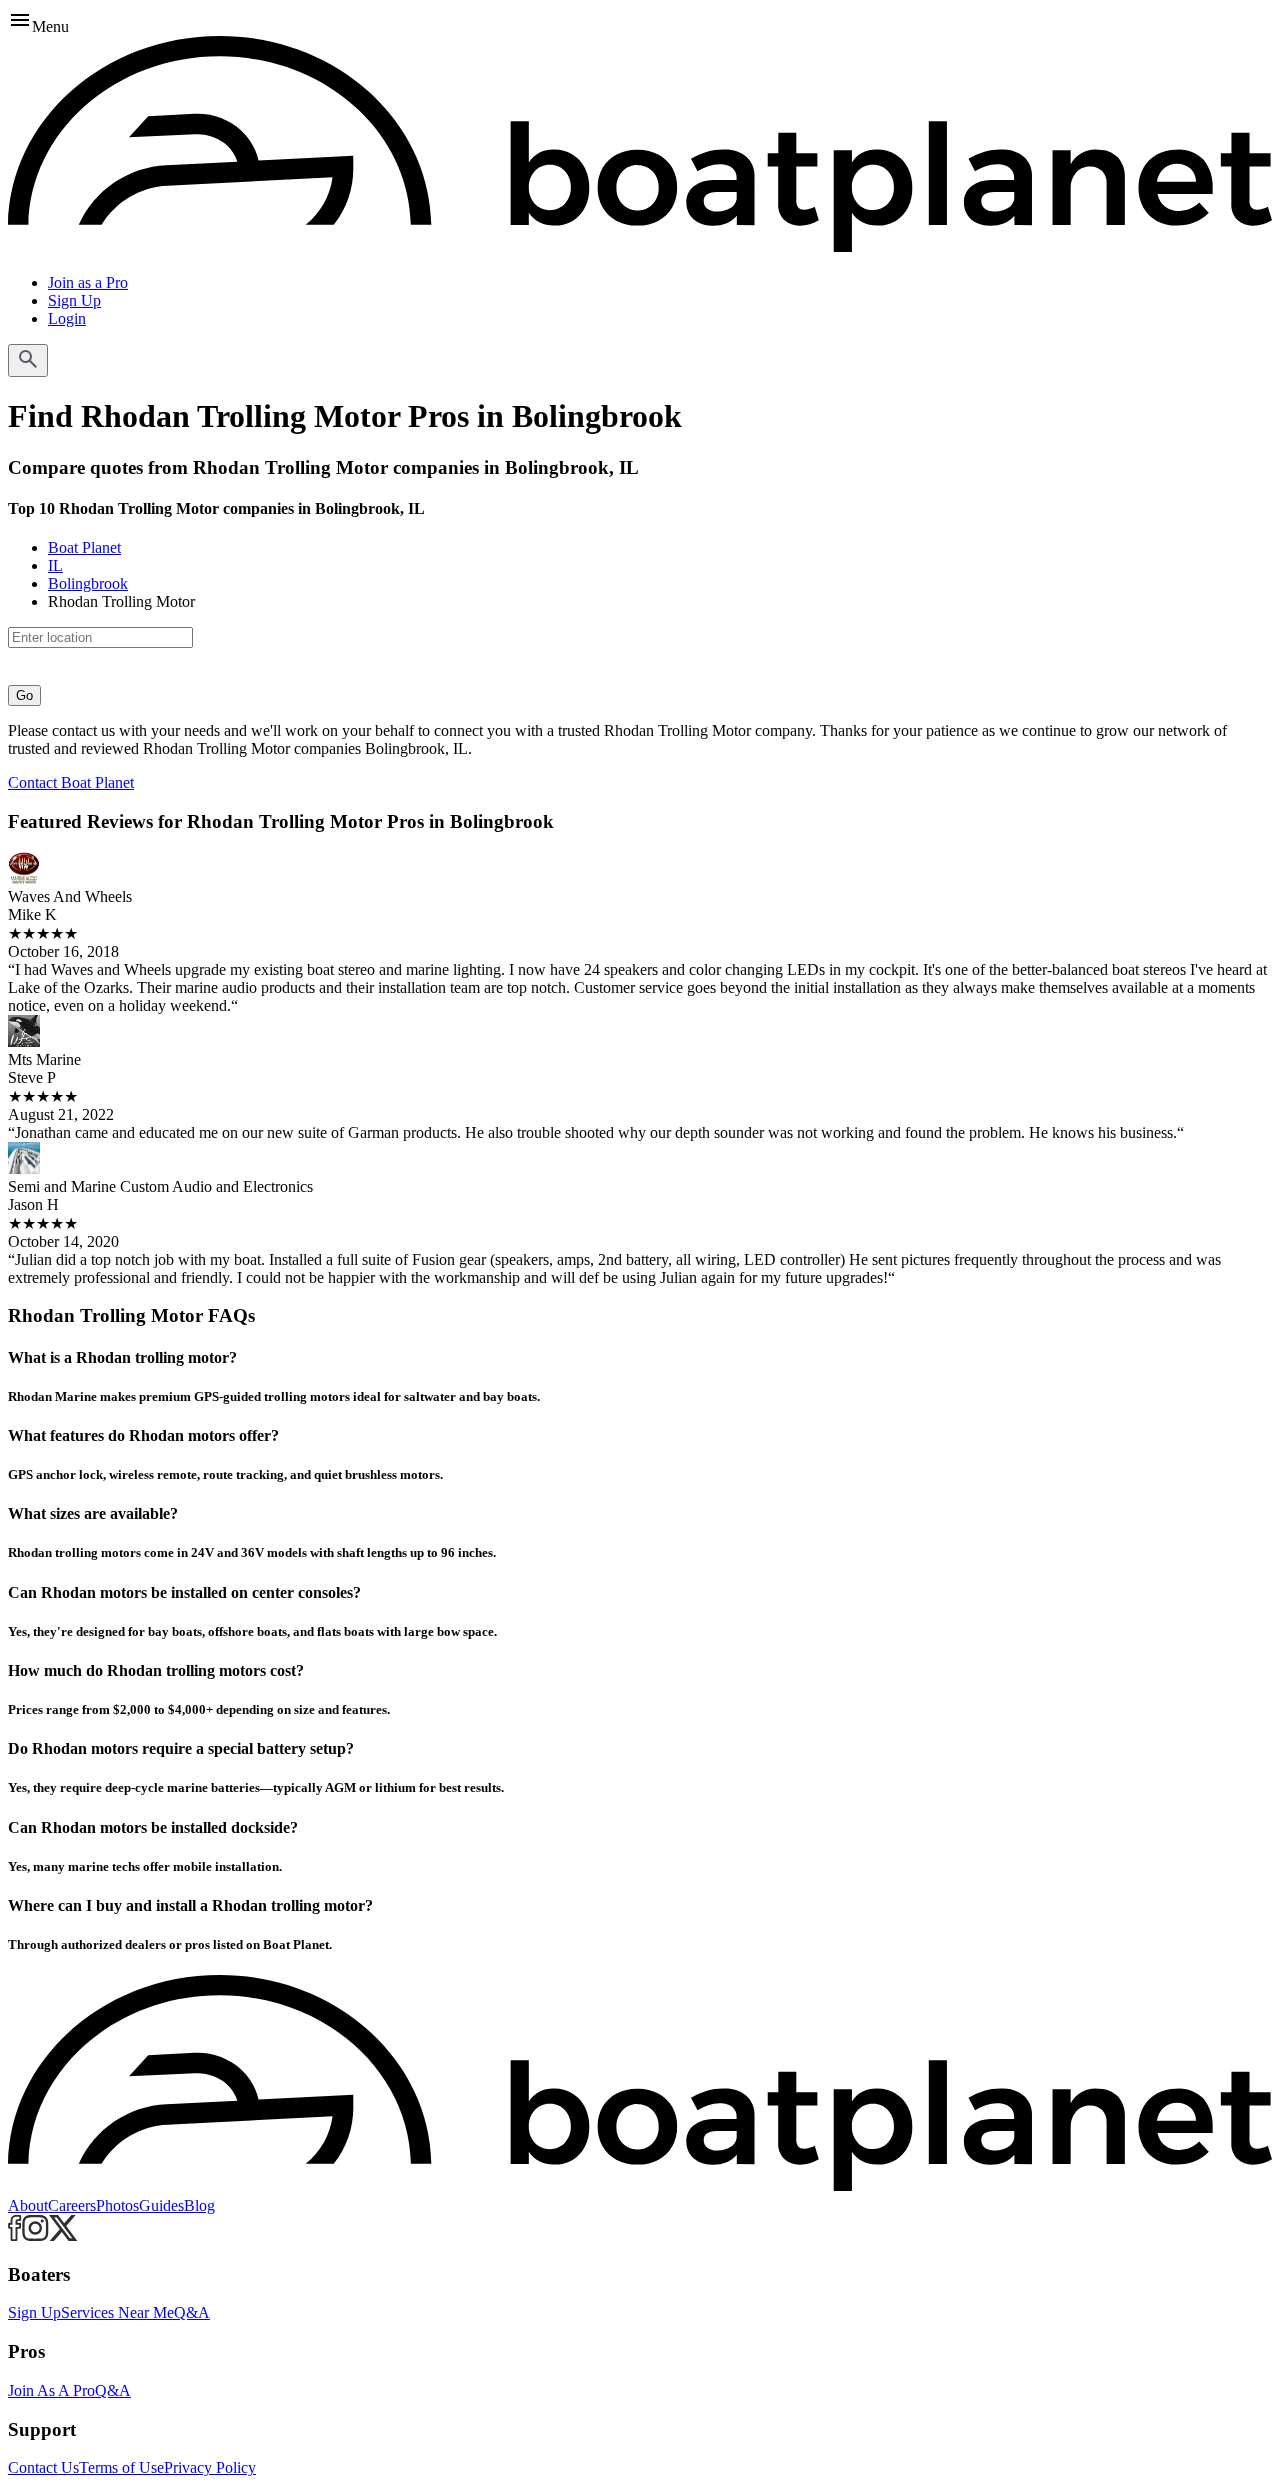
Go (24, 695)
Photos (117, 2205)
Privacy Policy (210, 2467)
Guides (161, 2205)
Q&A (192, 2312)
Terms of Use (121, 2467)
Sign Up (74, 300)
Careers (72, 2205)
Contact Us (43, 2467)
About (28, 2205)
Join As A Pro (51, 2390)
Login (67, 318)
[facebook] (15, 2235)
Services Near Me (117, 2312)
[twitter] (63, 2235)
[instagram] (35, 2235)
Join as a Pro (88, 282)
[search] (28, 360)
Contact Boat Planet (71, 782)
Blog (199, 2205)
